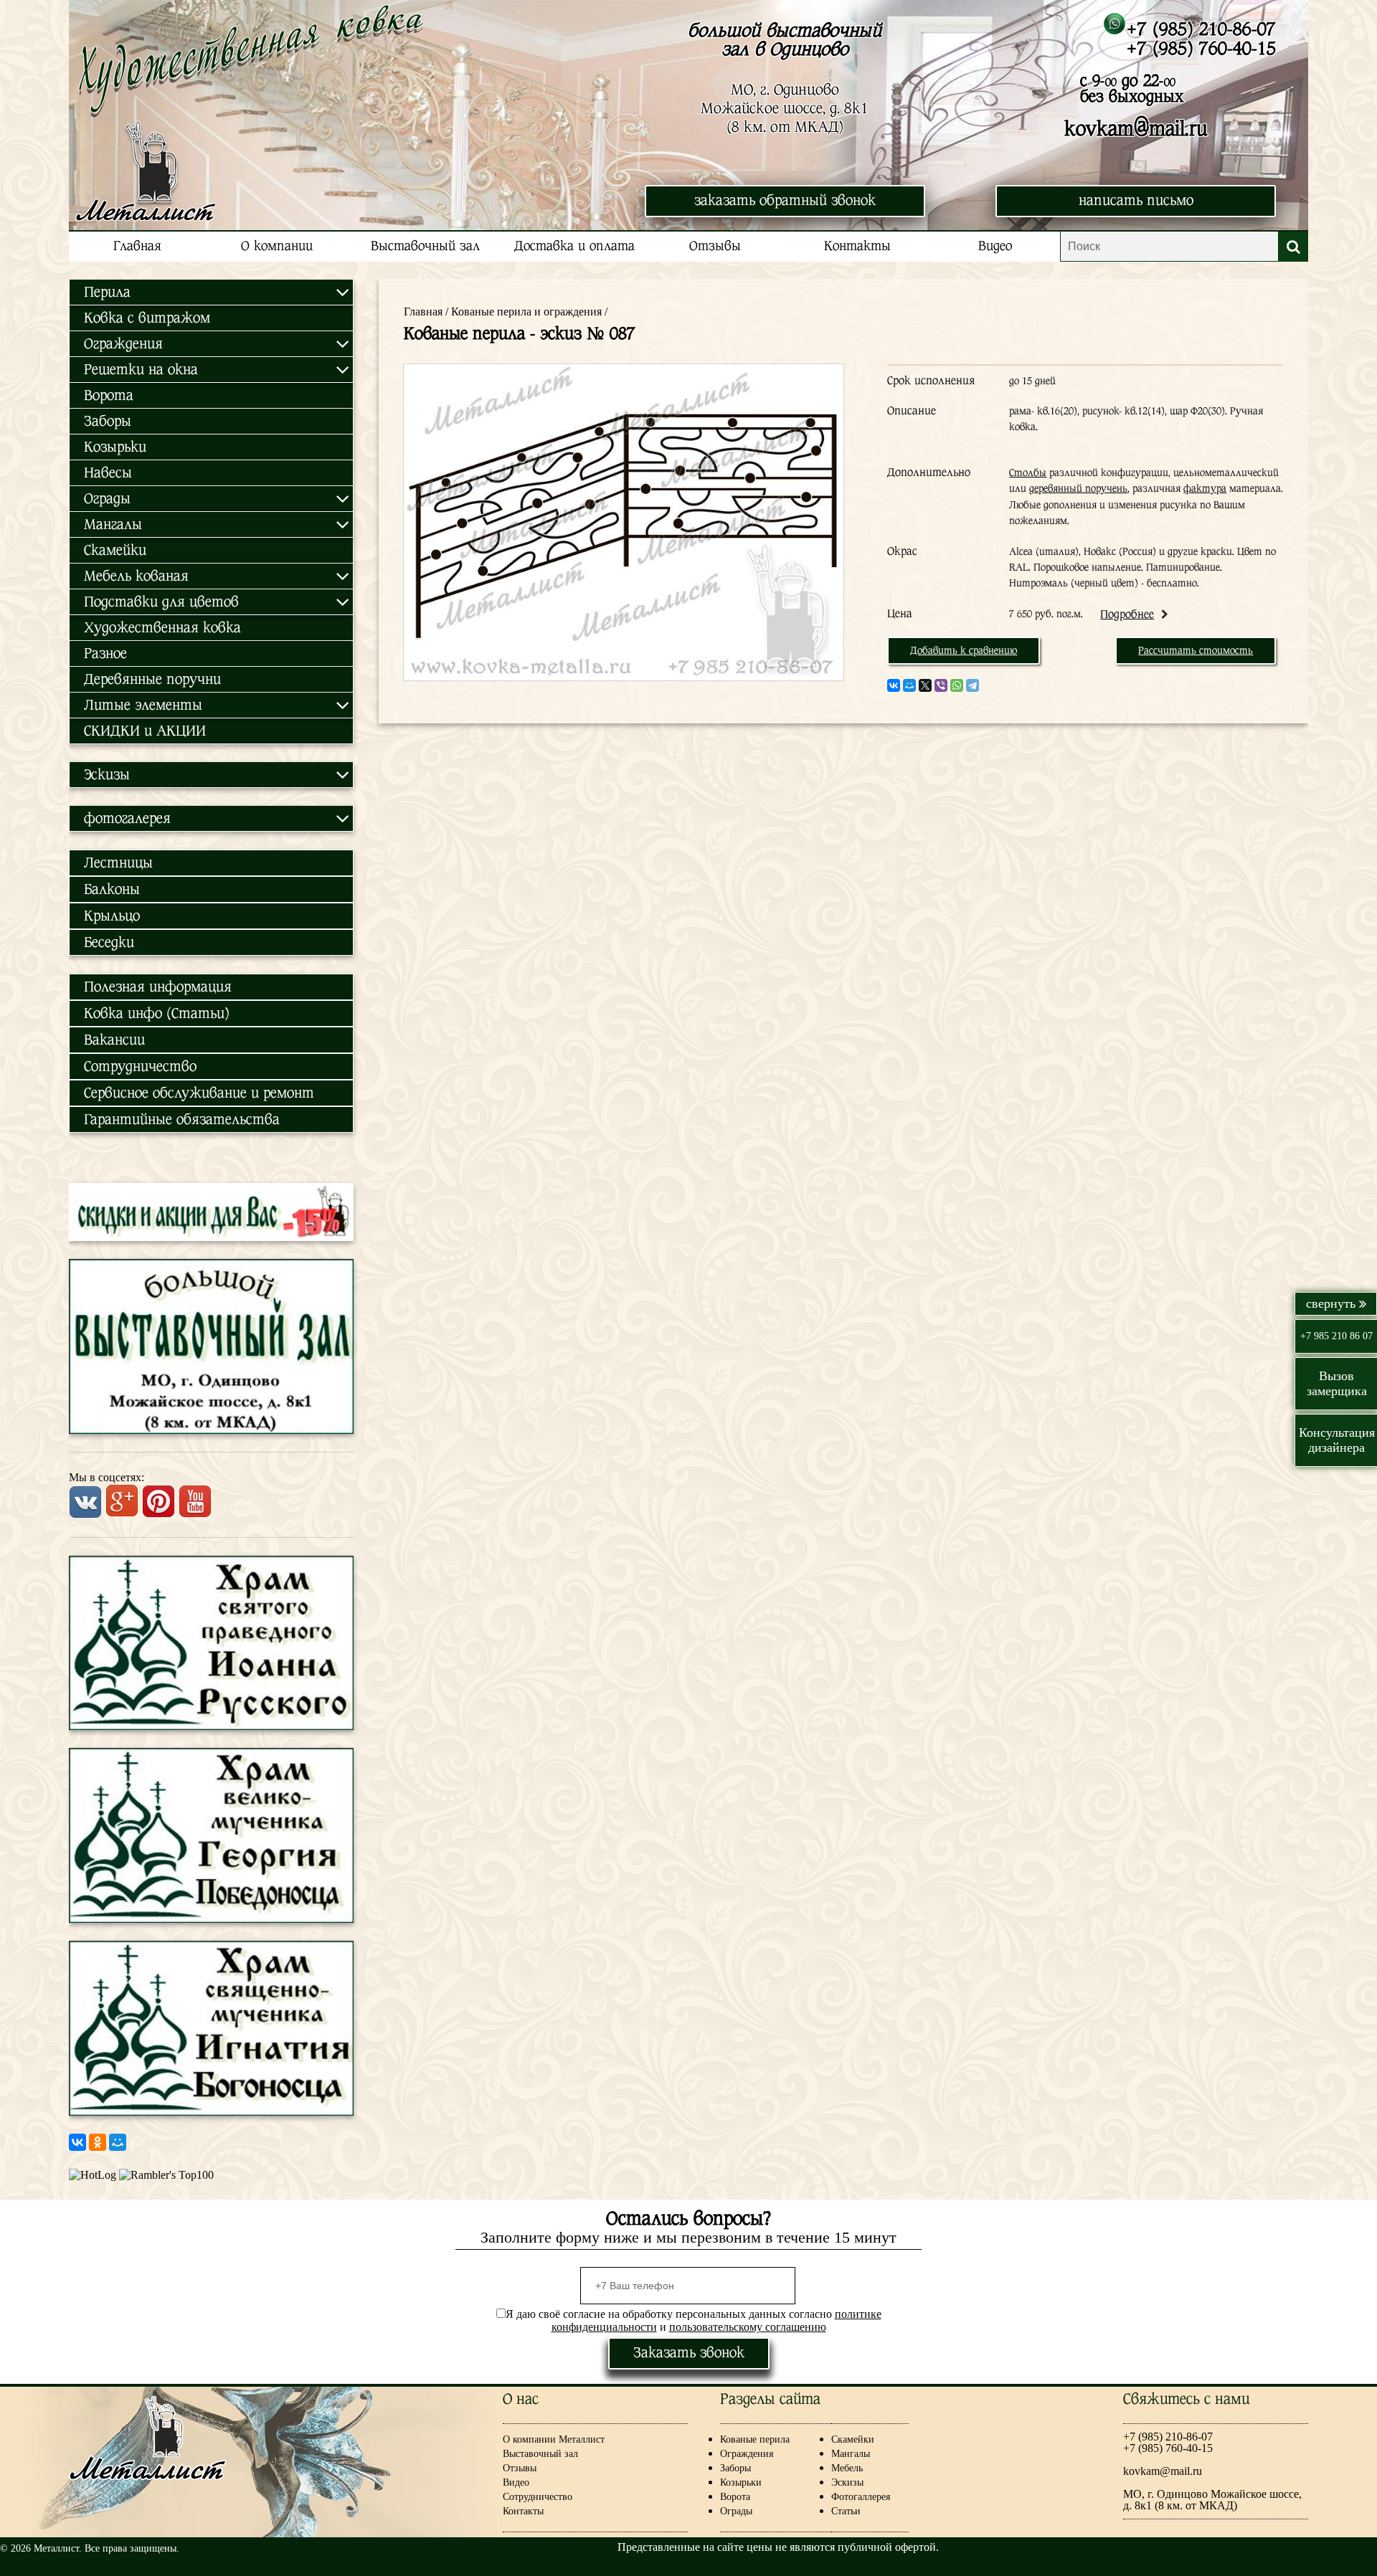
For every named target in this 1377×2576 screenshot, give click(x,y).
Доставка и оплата (574, 246)
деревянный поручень (1078, 488)
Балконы (112, 889)
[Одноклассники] (98, 2142)
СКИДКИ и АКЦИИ (145, 731)
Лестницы (118, 863)
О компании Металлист (554, 2439)
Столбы (1028, 472)
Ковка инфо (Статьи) (157, 1013)
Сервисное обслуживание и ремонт (199, 1093)
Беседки (109, 942)
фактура (1205, 488)
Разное (105, 653)
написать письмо (1136, 200)
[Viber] (941, 685)
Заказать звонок (689, 2353)
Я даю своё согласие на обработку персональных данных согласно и (694, 2320)
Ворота (109, 395)
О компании (277, 246)
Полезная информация (158, 987)
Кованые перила (766, 2439)
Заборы (108, 421)
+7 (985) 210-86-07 (1201, 29)
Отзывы (715, 246)
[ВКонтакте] (77, 2142)
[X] (925, 685)
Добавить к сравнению (964, 650)
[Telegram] (973, 685)
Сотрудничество (140, 1066)
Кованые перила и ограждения (526, 312)
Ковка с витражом (147, 318)
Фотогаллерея (861, 2497)
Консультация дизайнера (1337, 1440)
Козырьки (115, 447)
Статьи (846, 2511)
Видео (995, 246)
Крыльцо (112, 916)
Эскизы (847, 2482)
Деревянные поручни (152, 679)
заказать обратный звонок (785, 200)
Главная (137, 246)
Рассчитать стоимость (1196, 650)
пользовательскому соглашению (748, 2327)
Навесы (108, 473)
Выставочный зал (425, 246)
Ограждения (747, 2454)
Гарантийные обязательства (182, 1120)
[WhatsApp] (957, 685)
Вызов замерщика (1337, 1383)
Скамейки (115, 550)
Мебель (847, 2468)
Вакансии (114, 1040)
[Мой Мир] (118, 2142)
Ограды (736, 2511)
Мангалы (851, 2454)
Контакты (857, 246)
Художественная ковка (162, 628)
